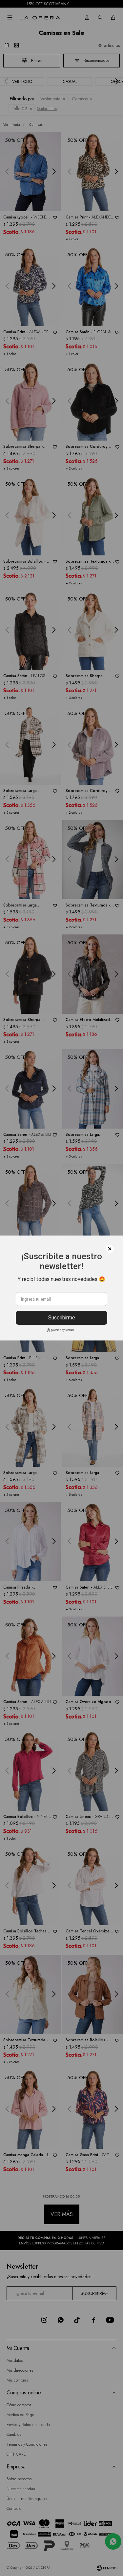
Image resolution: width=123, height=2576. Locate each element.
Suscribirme (62, 1318)
